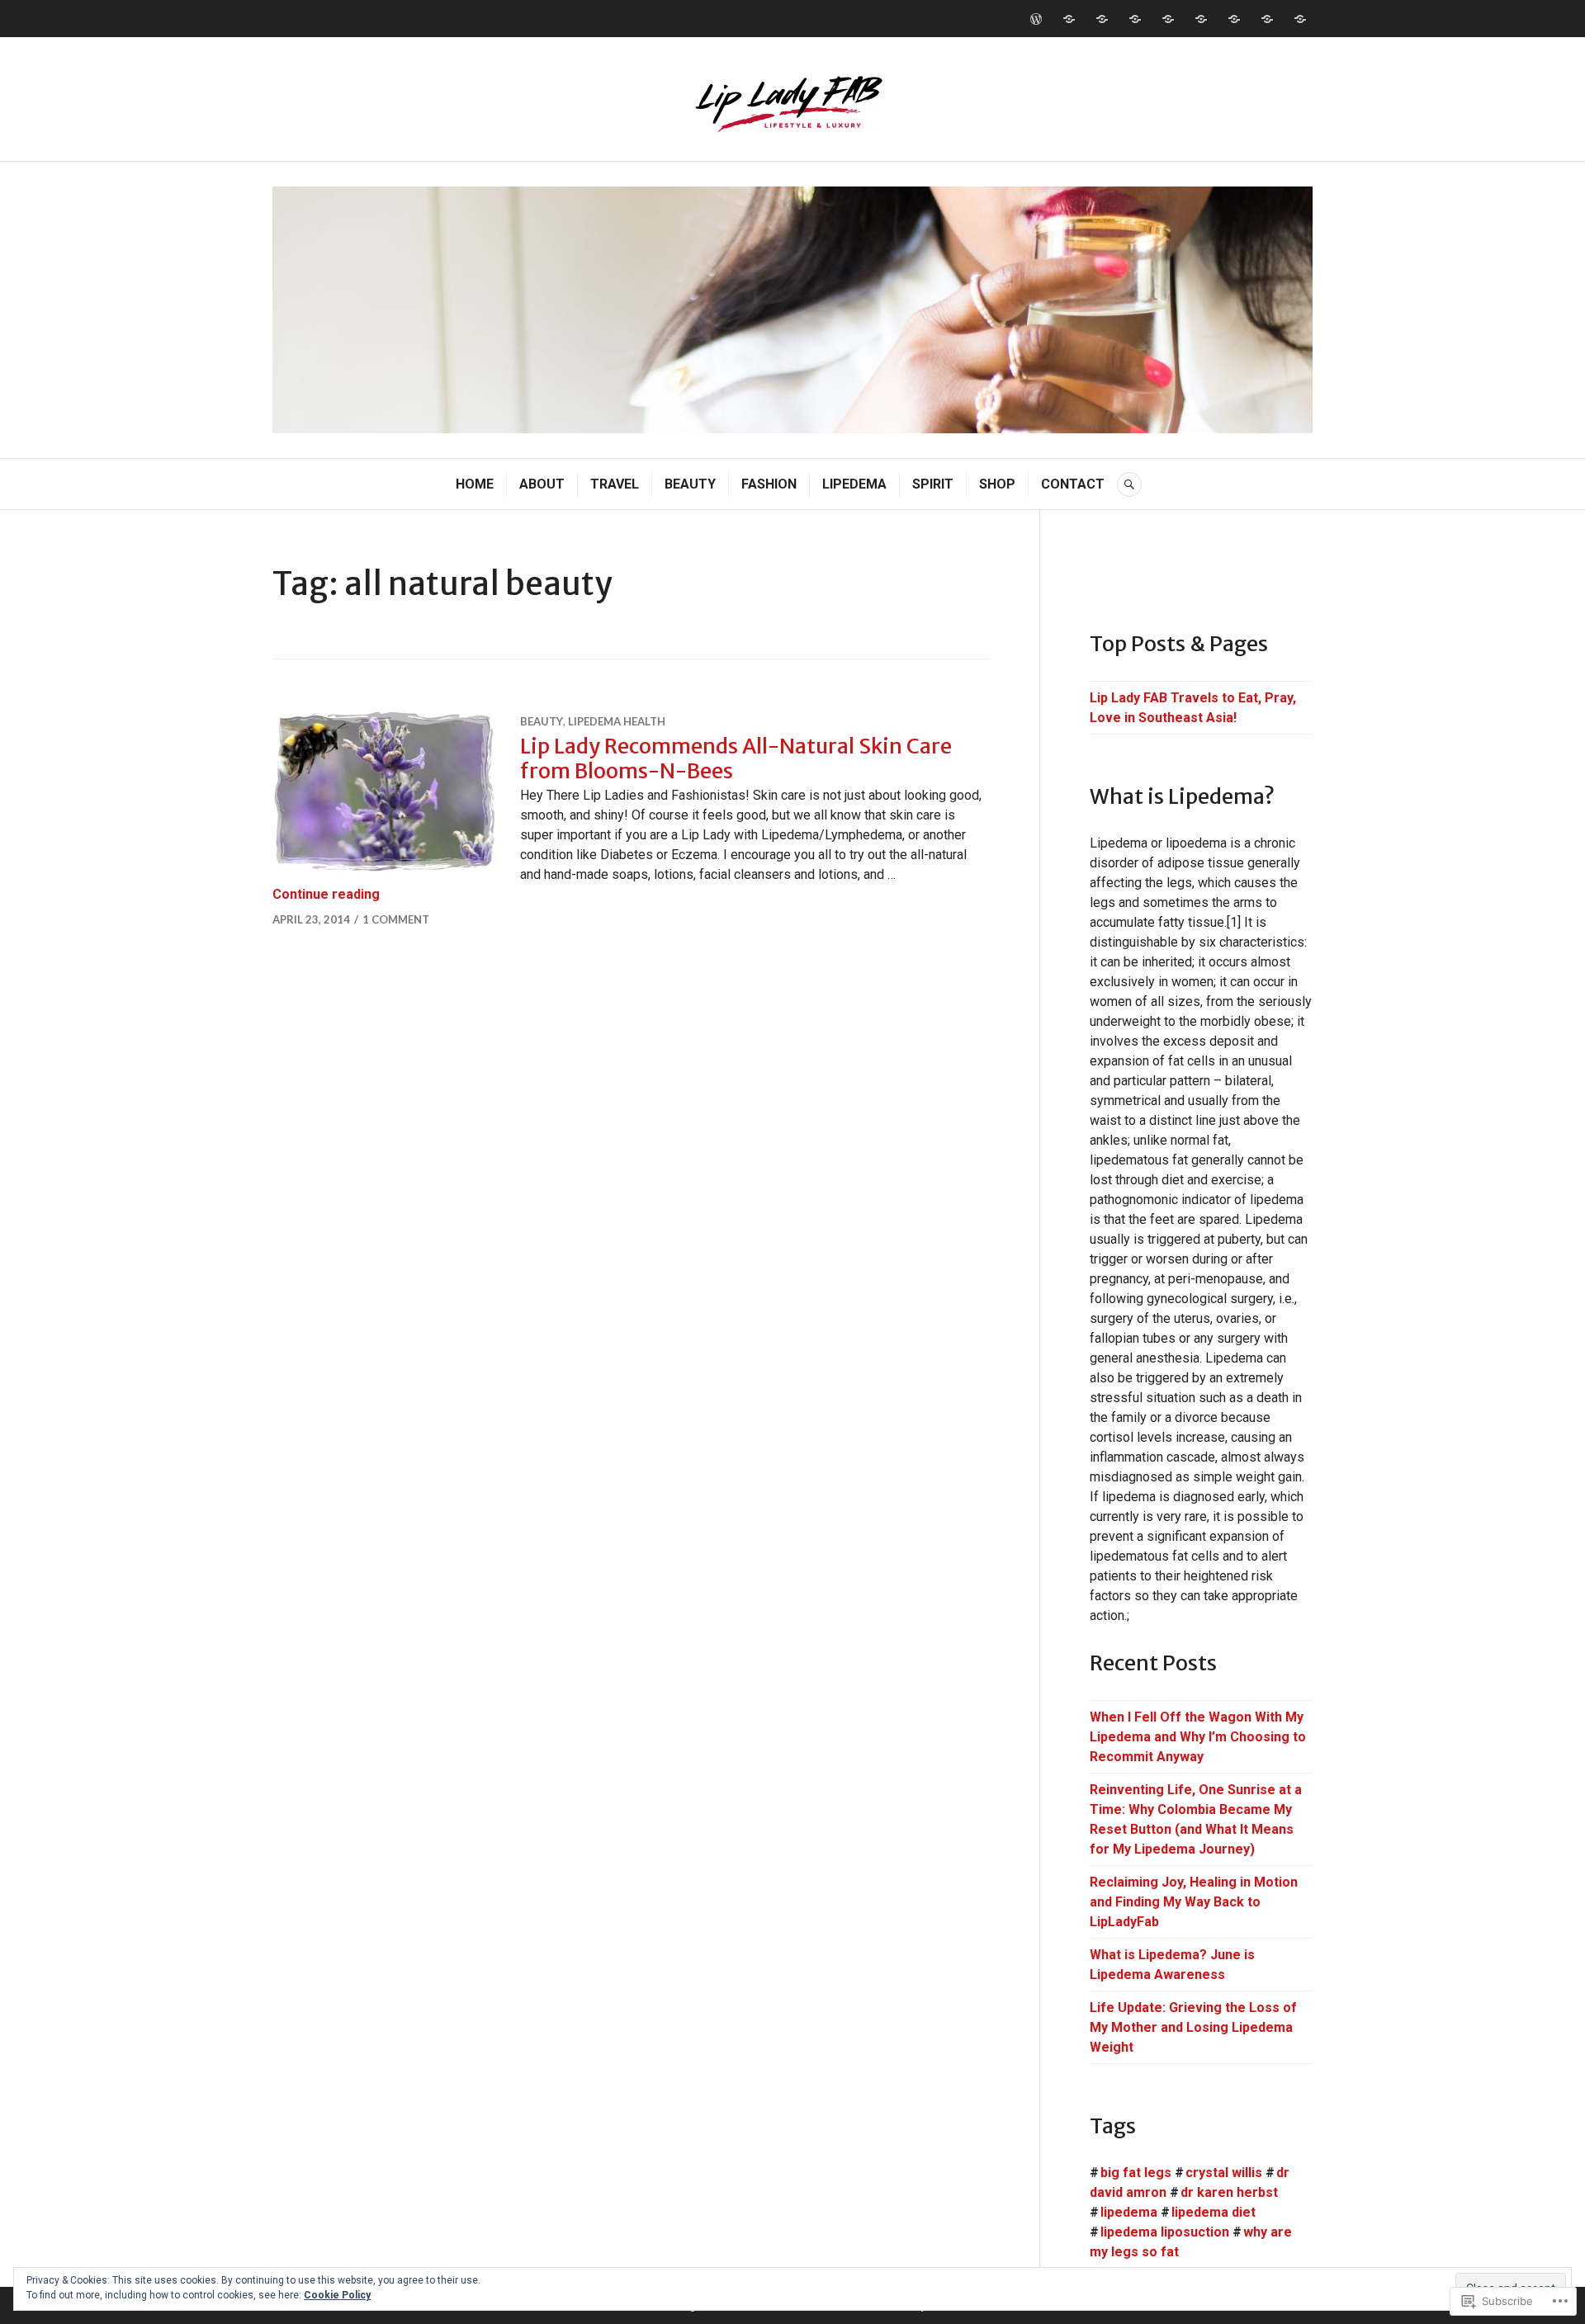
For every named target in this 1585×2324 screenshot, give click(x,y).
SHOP (997, 484)
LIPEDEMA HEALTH (617, 721)
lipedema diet (1214, 2212)
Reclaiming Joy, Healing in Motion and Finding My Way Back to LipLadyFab (1194, 1902)
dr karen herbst (1229, 2192)
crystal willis (1224, 2173)
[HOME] (1036, 19)
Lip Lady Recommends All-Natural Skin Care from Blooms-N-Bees (736, 758)
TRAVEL (615, 484)
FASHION (769, 484)
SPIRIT (933, 484)
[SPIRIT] (1234, 19)
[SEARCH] (1129, 484)
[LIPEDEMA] (1201, 19)
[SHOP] (1267, 19)
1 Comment (396, 919)
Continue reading (326, 894)
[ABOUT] (1069, 19)
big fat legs (1136, 2173)
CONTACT (1073, 484)
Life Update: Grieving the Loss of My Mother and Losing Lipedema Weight (1193, 2027)
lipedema (1129, 2212)
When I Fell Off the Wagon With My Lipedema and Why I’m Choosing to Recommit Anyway (1198, 1737)
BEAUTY (690, 484)
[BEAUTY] (1135, 19)
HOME (475, 484)
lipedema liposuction (1165, 2232)
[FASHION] (1168, 19)
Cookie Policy (337, 2295)
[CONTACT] (1300, 19)
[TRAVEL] (1102, 19)
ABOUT (542, 484)
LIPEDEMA (854, 484)
